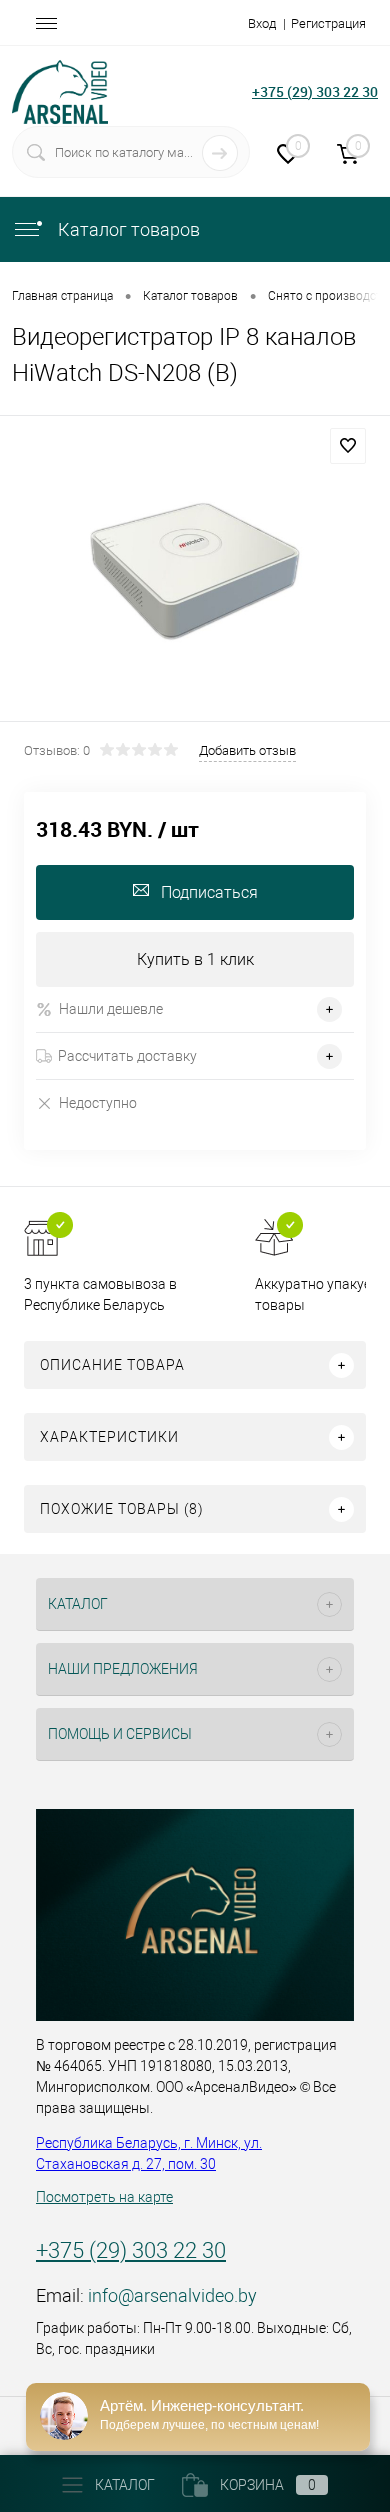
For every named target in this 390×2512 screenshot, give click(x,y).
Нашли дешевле (111, 1009)
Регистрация (328, 23)
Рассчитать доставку (127, 1056)
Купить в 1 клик (195, 959)
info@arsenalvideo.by (172, 2295)
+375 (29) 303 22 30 (315, 91)
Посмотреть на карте (104, 2197)
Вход (262, 23)
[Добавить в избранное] (348, 446)
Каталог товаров (127, 229)
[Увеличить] (195, 571)
